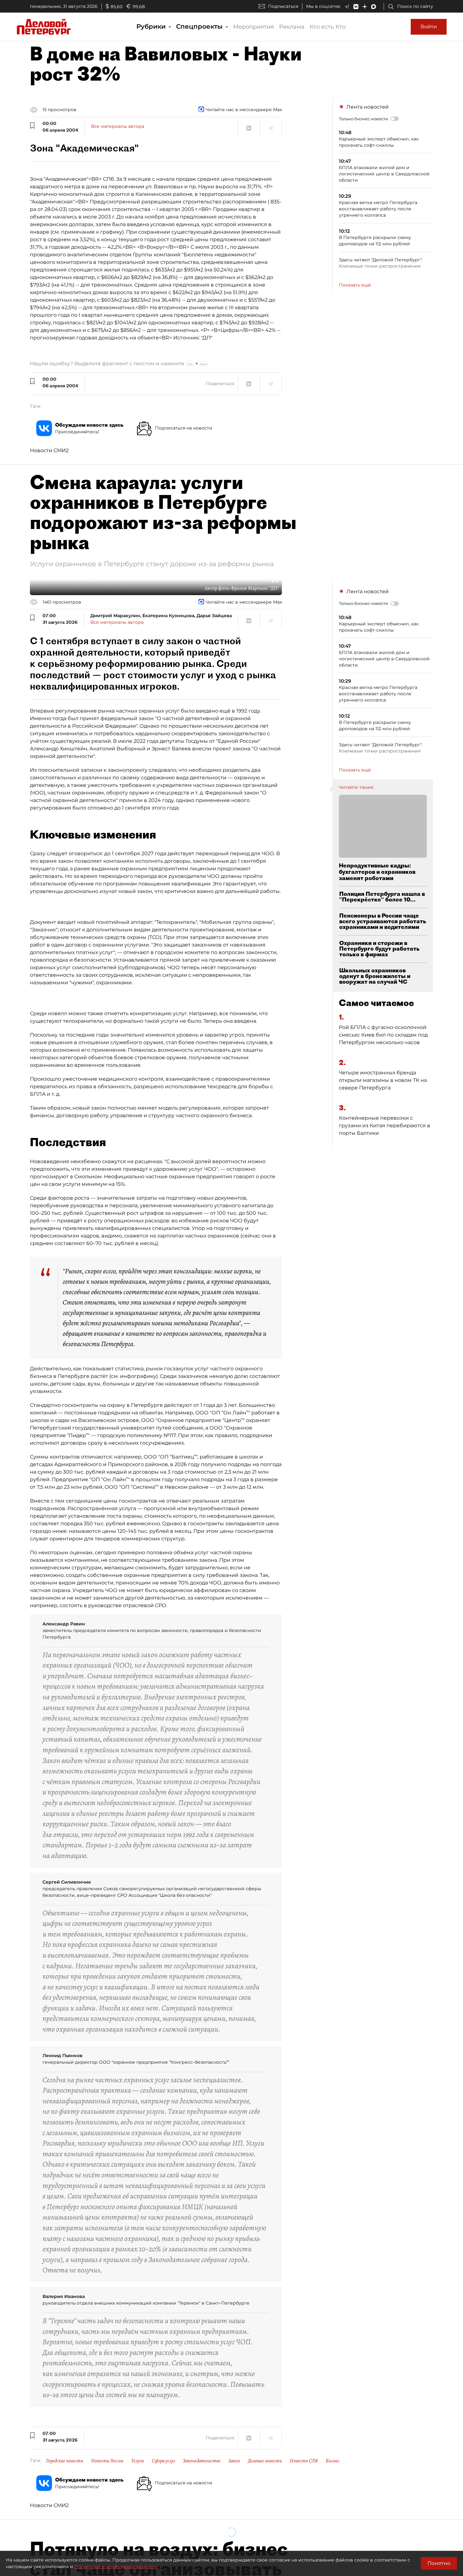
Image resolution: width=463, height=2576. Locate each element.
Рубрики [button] (152, 26)
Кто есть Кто (328, 27)
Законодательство (202, 2461)
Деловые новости (265, 2461)
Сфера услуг (163, 2461)
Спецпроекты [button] (200, 26)
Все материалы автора (118, 126)
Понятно (439, 2563)
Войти (429, 27)
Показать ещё (355, 285)
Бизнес (333, 2461)
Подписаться (283, 6)
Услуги (138, 2461)
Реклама (292, 27)
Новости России (107, 2461)
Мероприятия (254, 27)
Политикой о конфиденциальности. (116, 2567)
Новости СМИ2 (49, 450)
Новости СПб (304, 2461)
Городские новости (65, 2461)
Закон (234, 2461)
